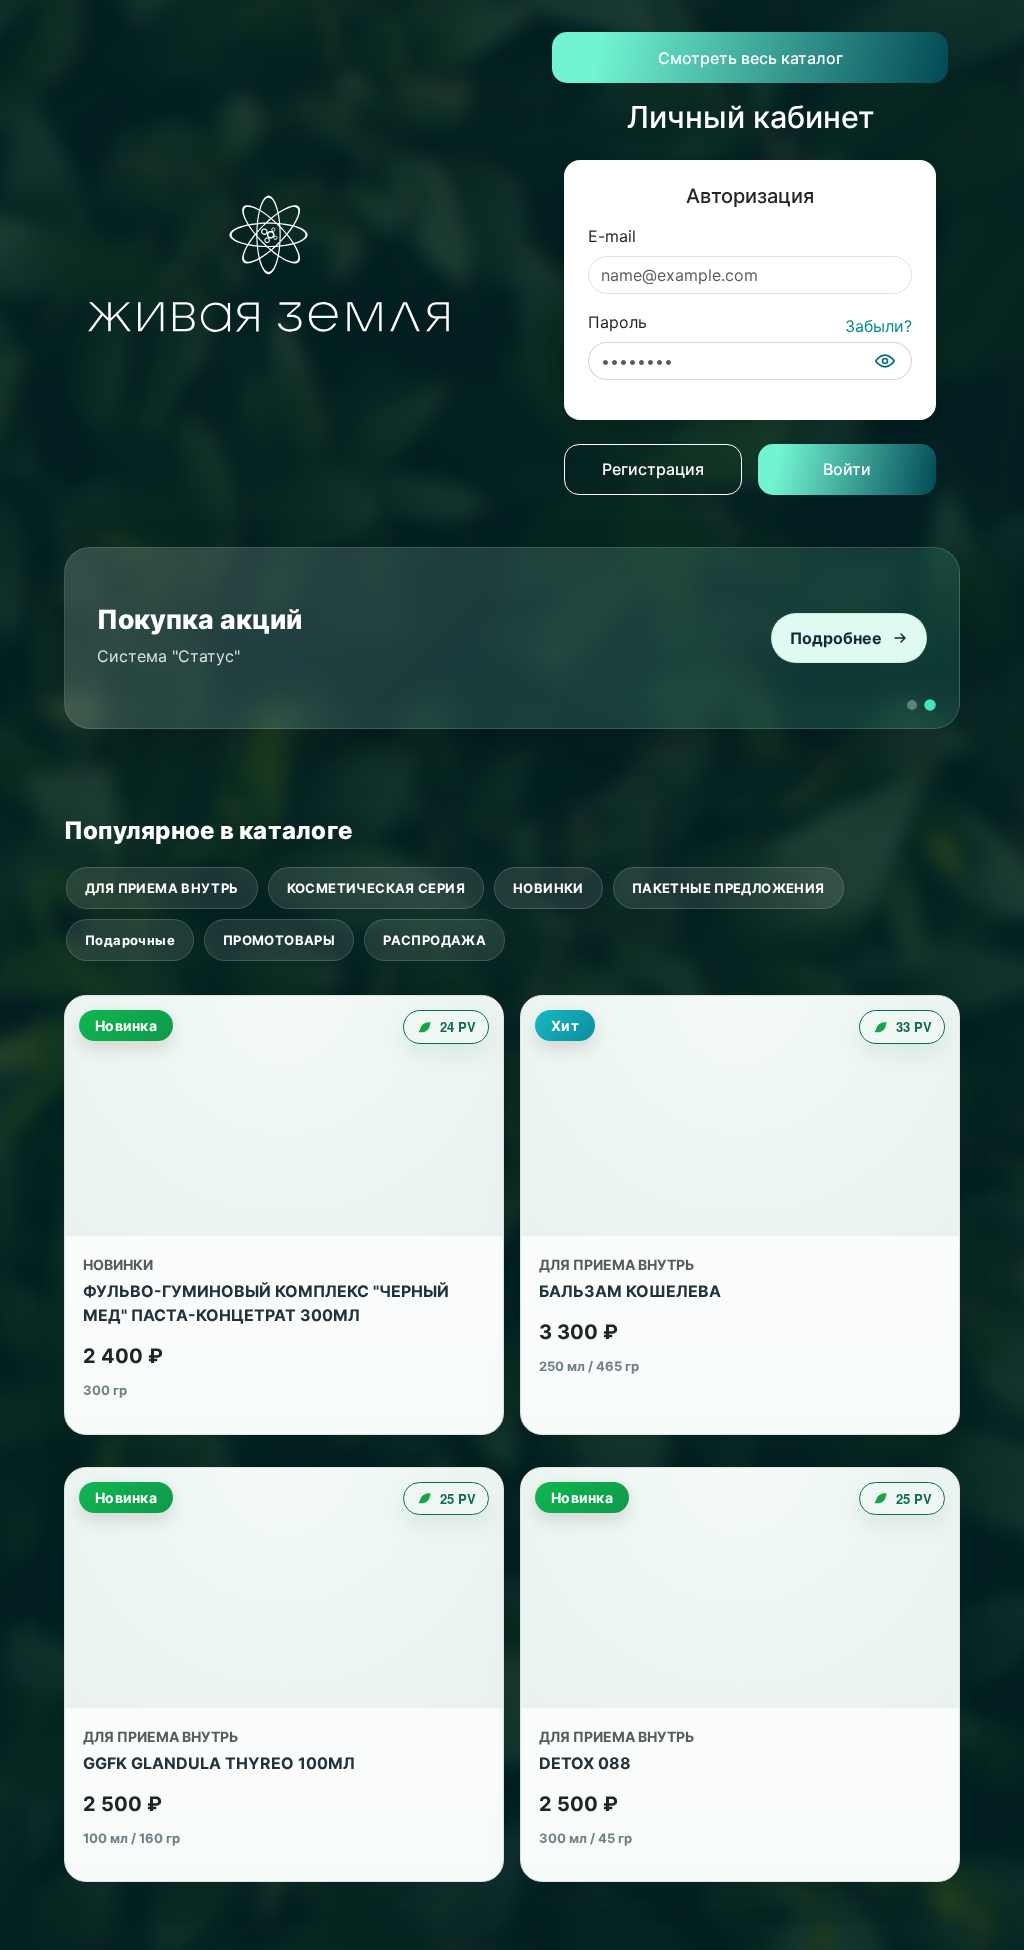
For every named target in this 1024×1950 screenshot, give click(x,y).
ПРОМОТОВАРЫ (279, 940)
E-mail (612, 236)
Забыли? (878, 326)
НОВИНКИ (548, 888)
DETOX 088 (585, 1763)
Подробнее (836, 638)
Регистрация (653, 469)
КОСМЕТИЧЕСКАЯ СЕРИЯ (376, 888)
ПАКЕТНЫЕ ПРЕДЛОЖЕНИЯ (728, 888)
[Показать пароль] (885, 361)
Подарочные (130, 940)
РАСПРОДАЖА (434, 940)
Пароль (617, 322)
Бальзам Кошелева (630, 1291)
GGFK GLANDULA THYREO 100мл (219, 1763)
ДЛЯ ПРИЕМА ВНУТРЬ (162, 888)
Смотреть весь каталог (750, 58)
